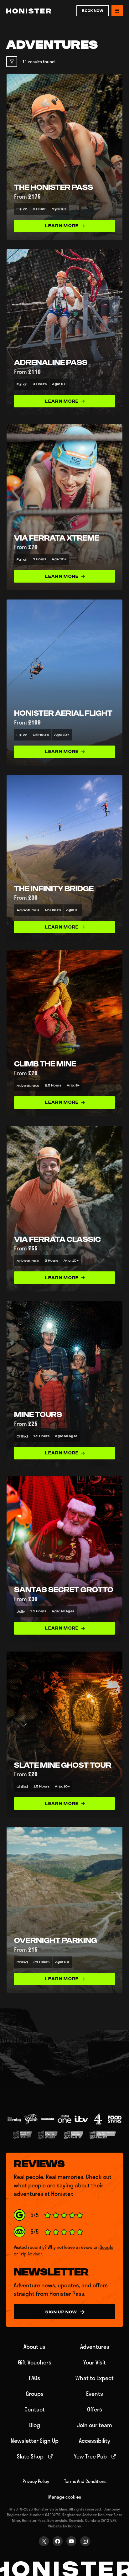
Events (95, 2394)
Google (106, 2247)
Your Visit (95, 2362)
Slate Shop (30, 2456)
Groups (35, 2394)
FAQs (34, 2378)
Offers (95, 2409)
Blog (35, 2425)
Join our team (95, 2425)
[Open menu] (117, 11)
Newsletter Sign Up (35, 2441)
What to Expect (95, 2378)
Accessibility (95, 2441)
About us (34, 2347)
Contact (35, 2409)
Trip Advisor (31, 2254)
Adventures (95, 2347)
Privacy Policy (36, 2481)
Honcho (75, 2526)
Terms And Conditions (85, 2481)
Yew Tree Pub (90, 2456)
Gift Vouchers (35, 2362)
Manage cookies (65, 2497)
